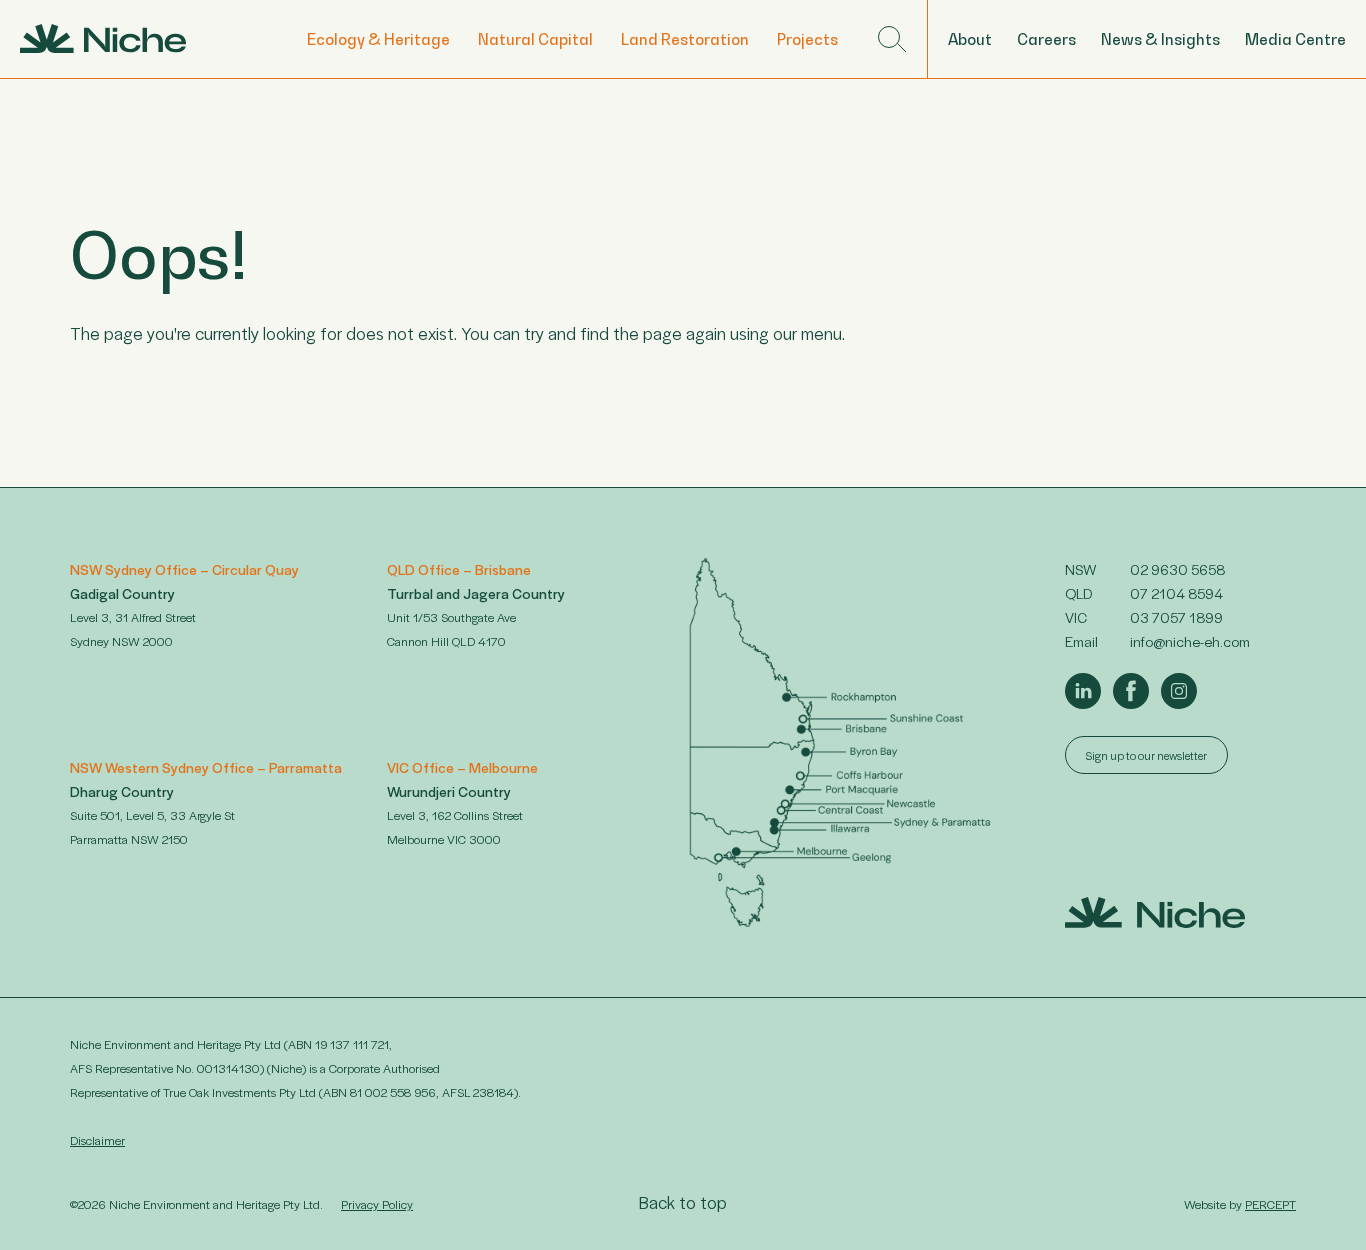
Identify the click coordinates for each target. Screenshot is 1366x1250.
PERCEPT (1270, 1204)
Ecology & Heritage (378, 39)
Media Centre (1295, 39)
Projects (807, 39)
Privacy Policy (377, 1204)
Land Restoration (685, 39)
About (970, 39)
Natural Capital (535, 39)
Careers (1046, 39)
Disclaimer (97, 1140)
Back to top (683, 1202)
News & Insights (1160, 39)
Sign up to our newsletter (1146, 755)
